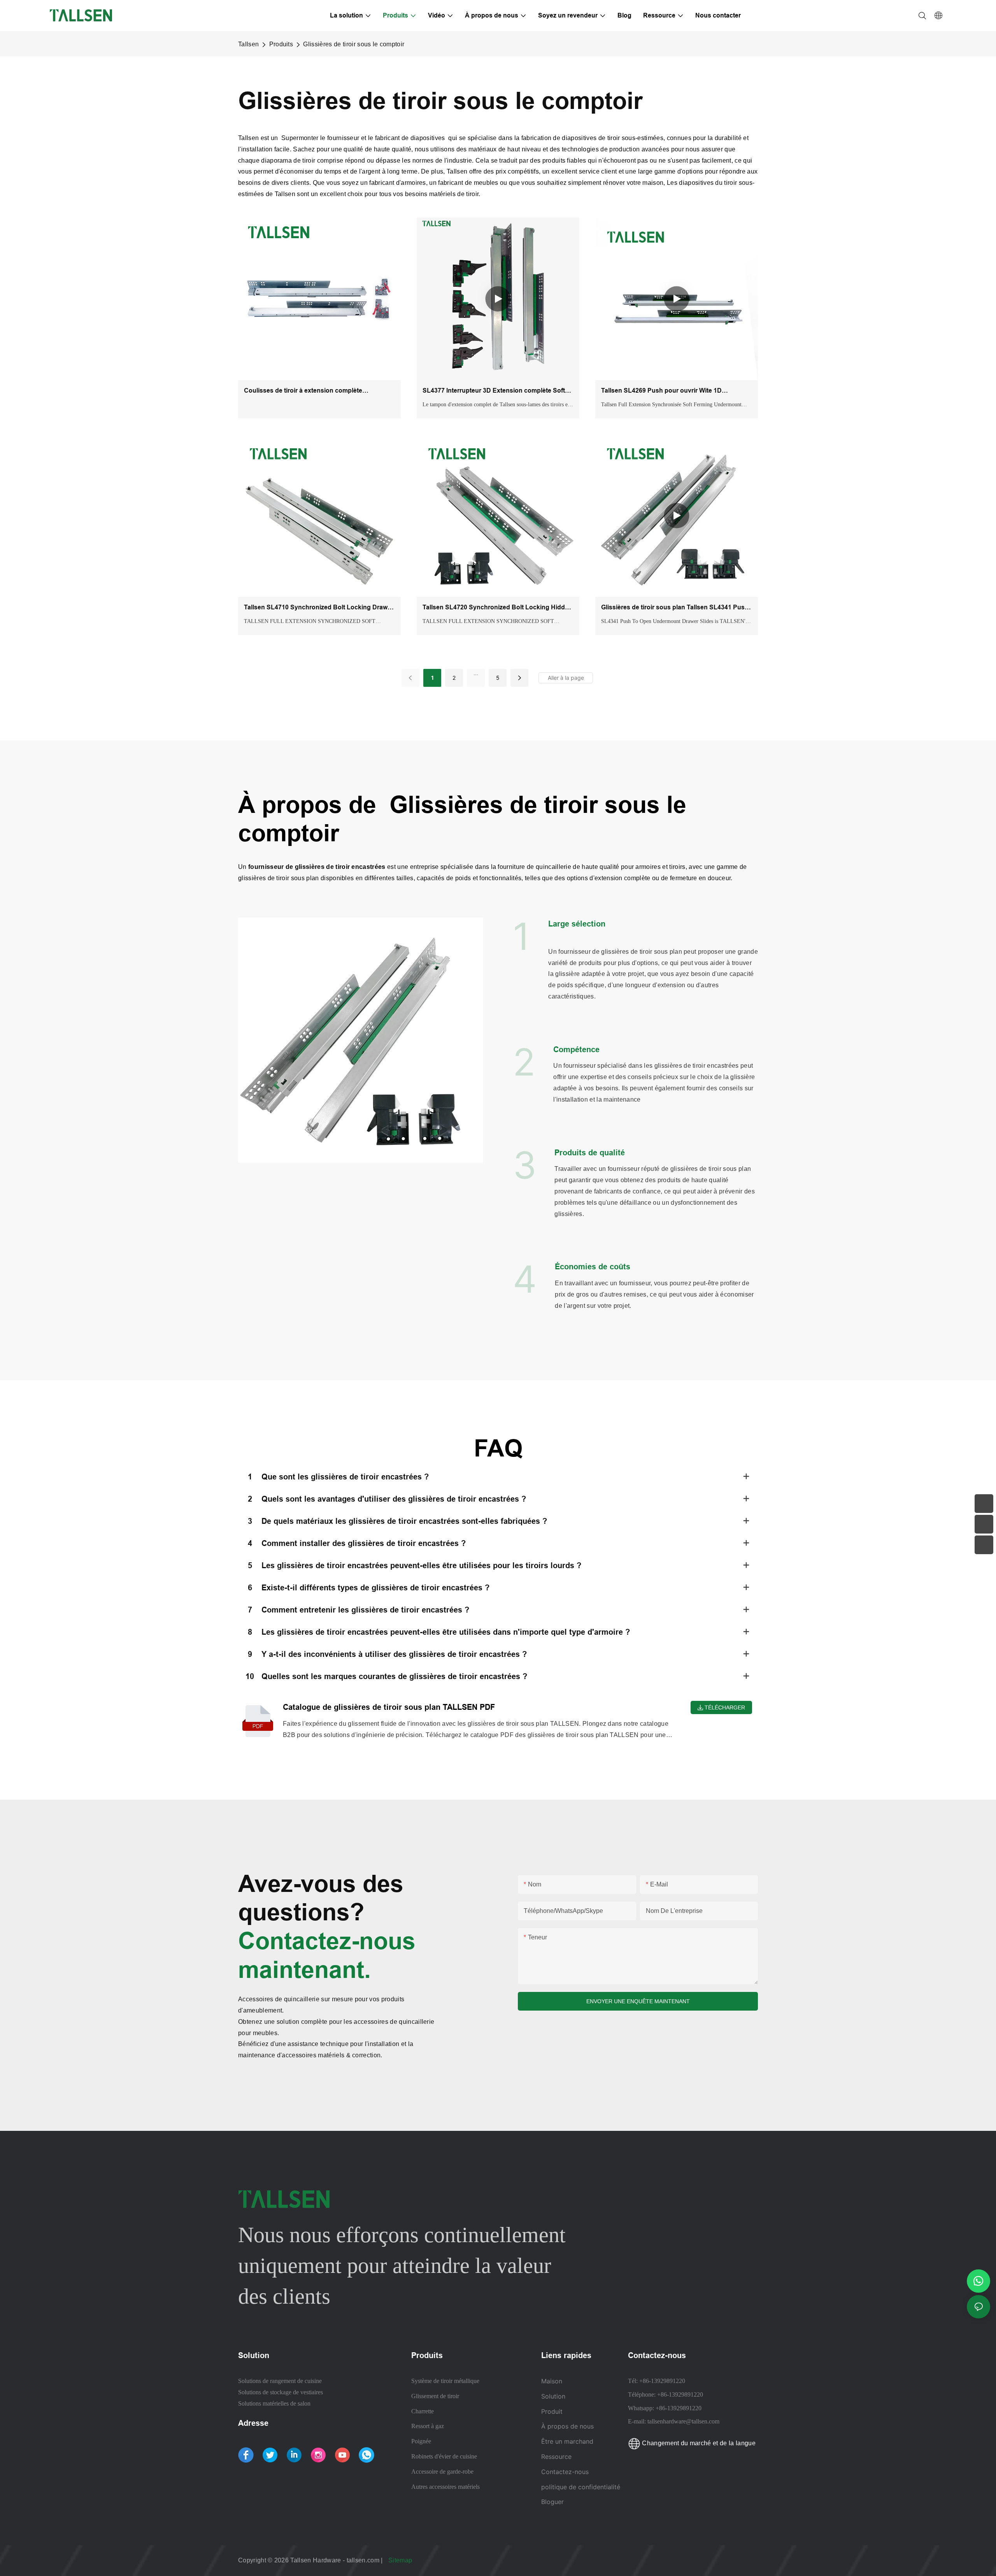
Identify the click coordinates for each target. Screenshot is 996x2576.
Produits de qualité (590, 1153)
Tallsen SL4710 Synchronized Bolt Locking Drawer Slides (319, 608)
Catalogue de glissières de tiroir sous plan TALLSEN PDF (389, 1707)
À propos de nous (567, 2426)
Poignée (421, 2441)
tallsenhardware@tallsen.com (683, 2421)
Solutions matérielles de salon (274, 2403)
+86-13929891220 (662, 2381)
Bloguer (552, 2502)
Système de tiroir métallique (445, 2381)
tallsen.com (364, 2560)
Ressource (557, 2457)
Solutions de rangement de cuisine (280, 2381)
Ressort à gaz (428, 2426)
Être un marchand (567, 2441)
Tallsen (248, 44)
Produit (552, 2411)
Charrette (423, 2411)
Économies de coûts (593, 1267)
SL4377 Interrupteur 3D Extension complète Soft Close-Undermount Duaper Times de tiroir (494, 391)
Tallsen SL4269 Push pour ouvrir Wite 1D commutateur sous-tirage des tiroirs (661, 391)
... (476, 673)
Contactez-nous (565, 2472)
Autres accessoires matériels (445, 2487)
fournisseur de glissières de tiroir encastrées (318, 867)
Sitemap (401, 2560)
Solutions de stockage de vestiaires (281, 2392)
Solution (553, 2396)
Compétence (576, 1049)
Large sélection (577, 924)
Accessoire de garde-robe (442, 2472)
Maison (552, 2381)
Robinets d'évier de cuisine (444, 2456)
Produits (281, 44)
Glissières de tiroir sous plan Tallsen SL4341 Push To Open (675, 608)
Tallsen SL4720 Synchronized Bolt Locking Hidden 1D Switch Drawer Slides (497, 608)
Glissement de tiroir (435, 2396)
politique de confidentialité (581, 2487)
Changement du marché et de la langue (698, 2443)
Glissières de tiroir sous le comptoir (354, 44)
